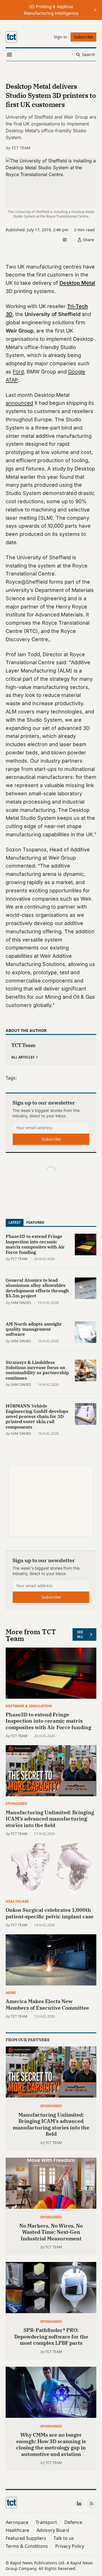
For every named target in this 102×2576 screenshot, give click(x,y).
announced (19, 403)
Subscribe (51, 1139)
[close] (95, 10)
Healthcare (17, 1901)
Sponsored (16, 1803)
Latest (15, 1222)
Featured (35, 1222)
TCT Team (21, 148)
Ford (18, 372)
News (11, 1993)
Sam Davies (21, 1303)
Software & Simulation (29, 1706)
